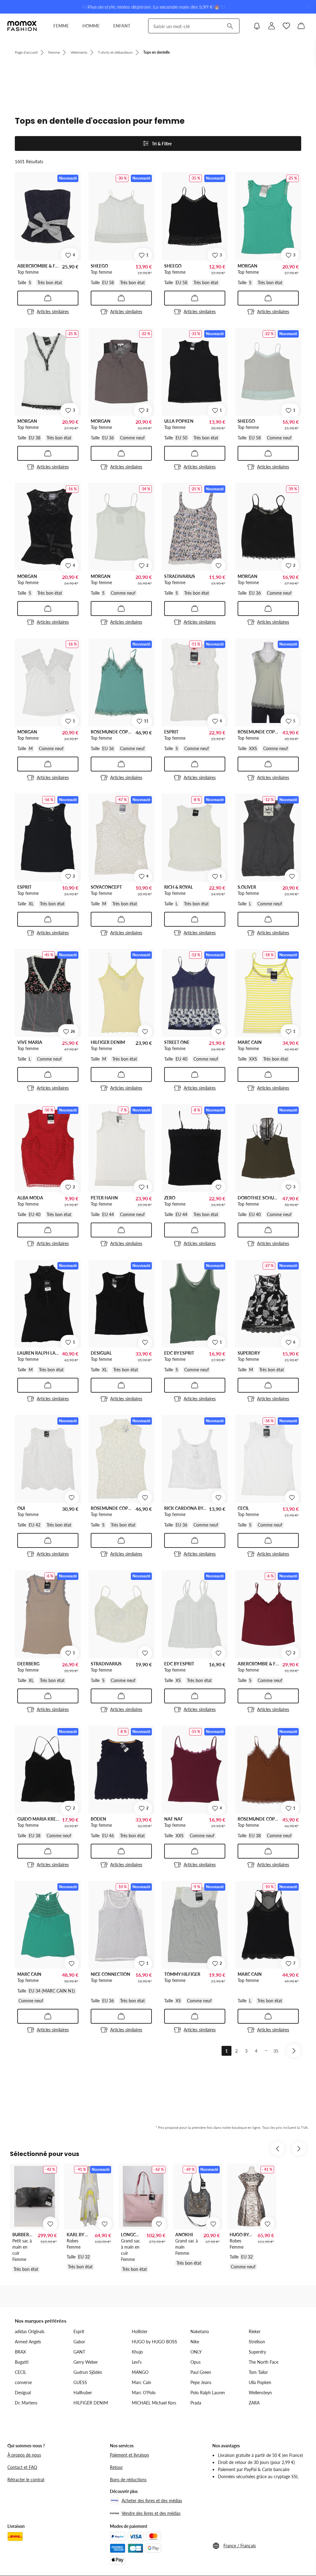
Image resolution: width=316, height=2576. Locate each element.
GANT (79, 2352)
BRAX (20, 2352)
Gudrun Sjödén (88, 2372)
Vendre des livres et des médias (151, 2513)
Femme (54, 52)
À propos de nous (24, 2455)
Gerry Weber (86, 2362)
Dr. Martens (26, 2403)
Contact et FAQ (22, 2467)
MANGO (140, 2372)
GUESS (80, 2382)
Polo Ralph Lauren (208, 2393)
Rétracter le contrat (26, 2480)
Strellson (257, 2342)
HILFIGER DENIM (91, 2403)
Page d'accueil (26, 52)
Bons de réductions (128, 2480)
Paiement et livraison (129, 2455)
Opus (195, 2362)
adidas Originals (30, 2331)
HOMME (91, 26)
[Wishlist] (286, 26)
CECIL (21, 2372)
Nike (195, 2342)
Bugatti (22, 2362)
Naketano (200, 2331)
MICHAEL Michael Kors (154, 2403)
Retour (116, 2467)
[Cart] (301, 26)
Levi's (137, 2362)
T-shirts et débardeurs (115, 52)
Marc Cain (141, 2382)
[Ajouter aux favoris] (218, 566)
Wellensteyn (260, 2393)
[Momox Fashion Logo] (22, 26)
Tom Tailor (258, 2372)
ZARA (254, 2403)
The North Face (264, 2362)
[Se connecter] (272, 26)
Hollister (140, 2331)
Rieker (255, 2331)
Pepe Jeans (201, 2382)
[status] (158, 158)
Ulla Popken (260, 2382)
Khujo (137, 2352)
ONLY (196, 2352)
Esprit (79, 2331)
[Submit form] (230, 26)
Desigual (23, 2393)
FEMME (61, 26)
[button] (260, 2546)
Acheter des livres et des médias (152, 2501)
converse (23, 2382)
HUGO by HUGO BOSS (154, 2342)
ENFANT (122, 26)
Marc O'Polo (144, 2393)
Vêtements (79, 52)
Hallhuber (83, 2393)
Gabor (79, 2342)
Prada (196, 2403)
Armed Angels (28, 2342)
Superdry (257, 2352)
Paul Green (201, 2372)
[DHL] (15, 2537)
